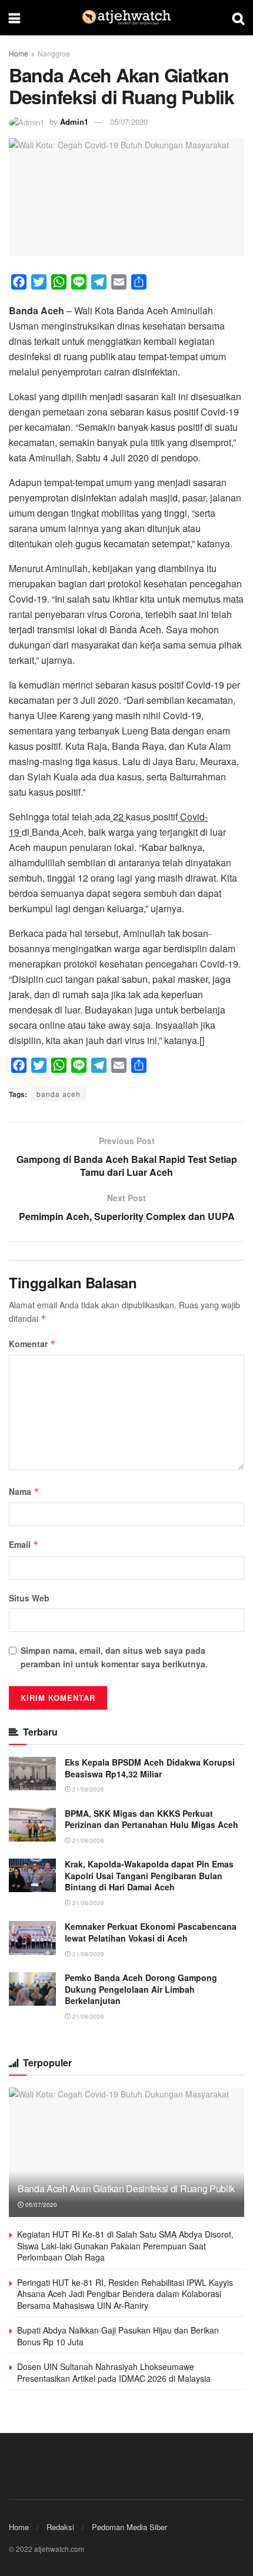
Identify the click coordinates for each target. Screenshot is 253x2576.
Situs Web (29, 1598)
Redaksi (60, 2527)
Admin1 (74, 122)
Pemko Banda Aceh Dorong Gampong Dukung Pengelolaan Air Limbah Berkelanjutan (141, 1989)
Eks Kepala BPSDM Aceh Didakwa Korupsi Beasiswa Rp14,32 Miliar (150, 1768)
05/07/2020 (129, 122)
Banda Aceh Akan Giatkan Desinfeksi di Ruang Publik (126, 2188)
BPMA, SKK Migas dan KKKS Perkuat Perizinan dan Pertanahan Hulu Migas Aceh (152, 1819)
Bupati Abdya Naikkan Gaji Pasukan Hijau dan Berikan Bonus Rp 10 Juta (118, 2336)
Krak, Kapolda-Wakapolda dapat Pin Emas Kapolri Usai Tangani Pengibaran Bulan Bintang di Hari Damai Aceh (149, 1875)
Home (19, 53)
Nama (24, 1491)
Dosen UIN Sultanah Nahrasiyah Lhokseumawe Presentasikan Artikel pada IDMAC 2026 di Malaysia (114, 2372)
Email (24, 1544)
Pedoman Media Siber (129, 2527)
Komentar (32, 1344)
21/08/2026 (87, 1789)
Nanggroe (54, 53)
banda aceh (59, 1094)
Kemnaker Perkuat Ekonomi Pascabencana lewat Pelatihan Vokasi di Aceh (151, 1932)
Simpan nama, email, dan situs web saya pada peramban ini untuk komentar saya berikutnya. (114, 1657)
